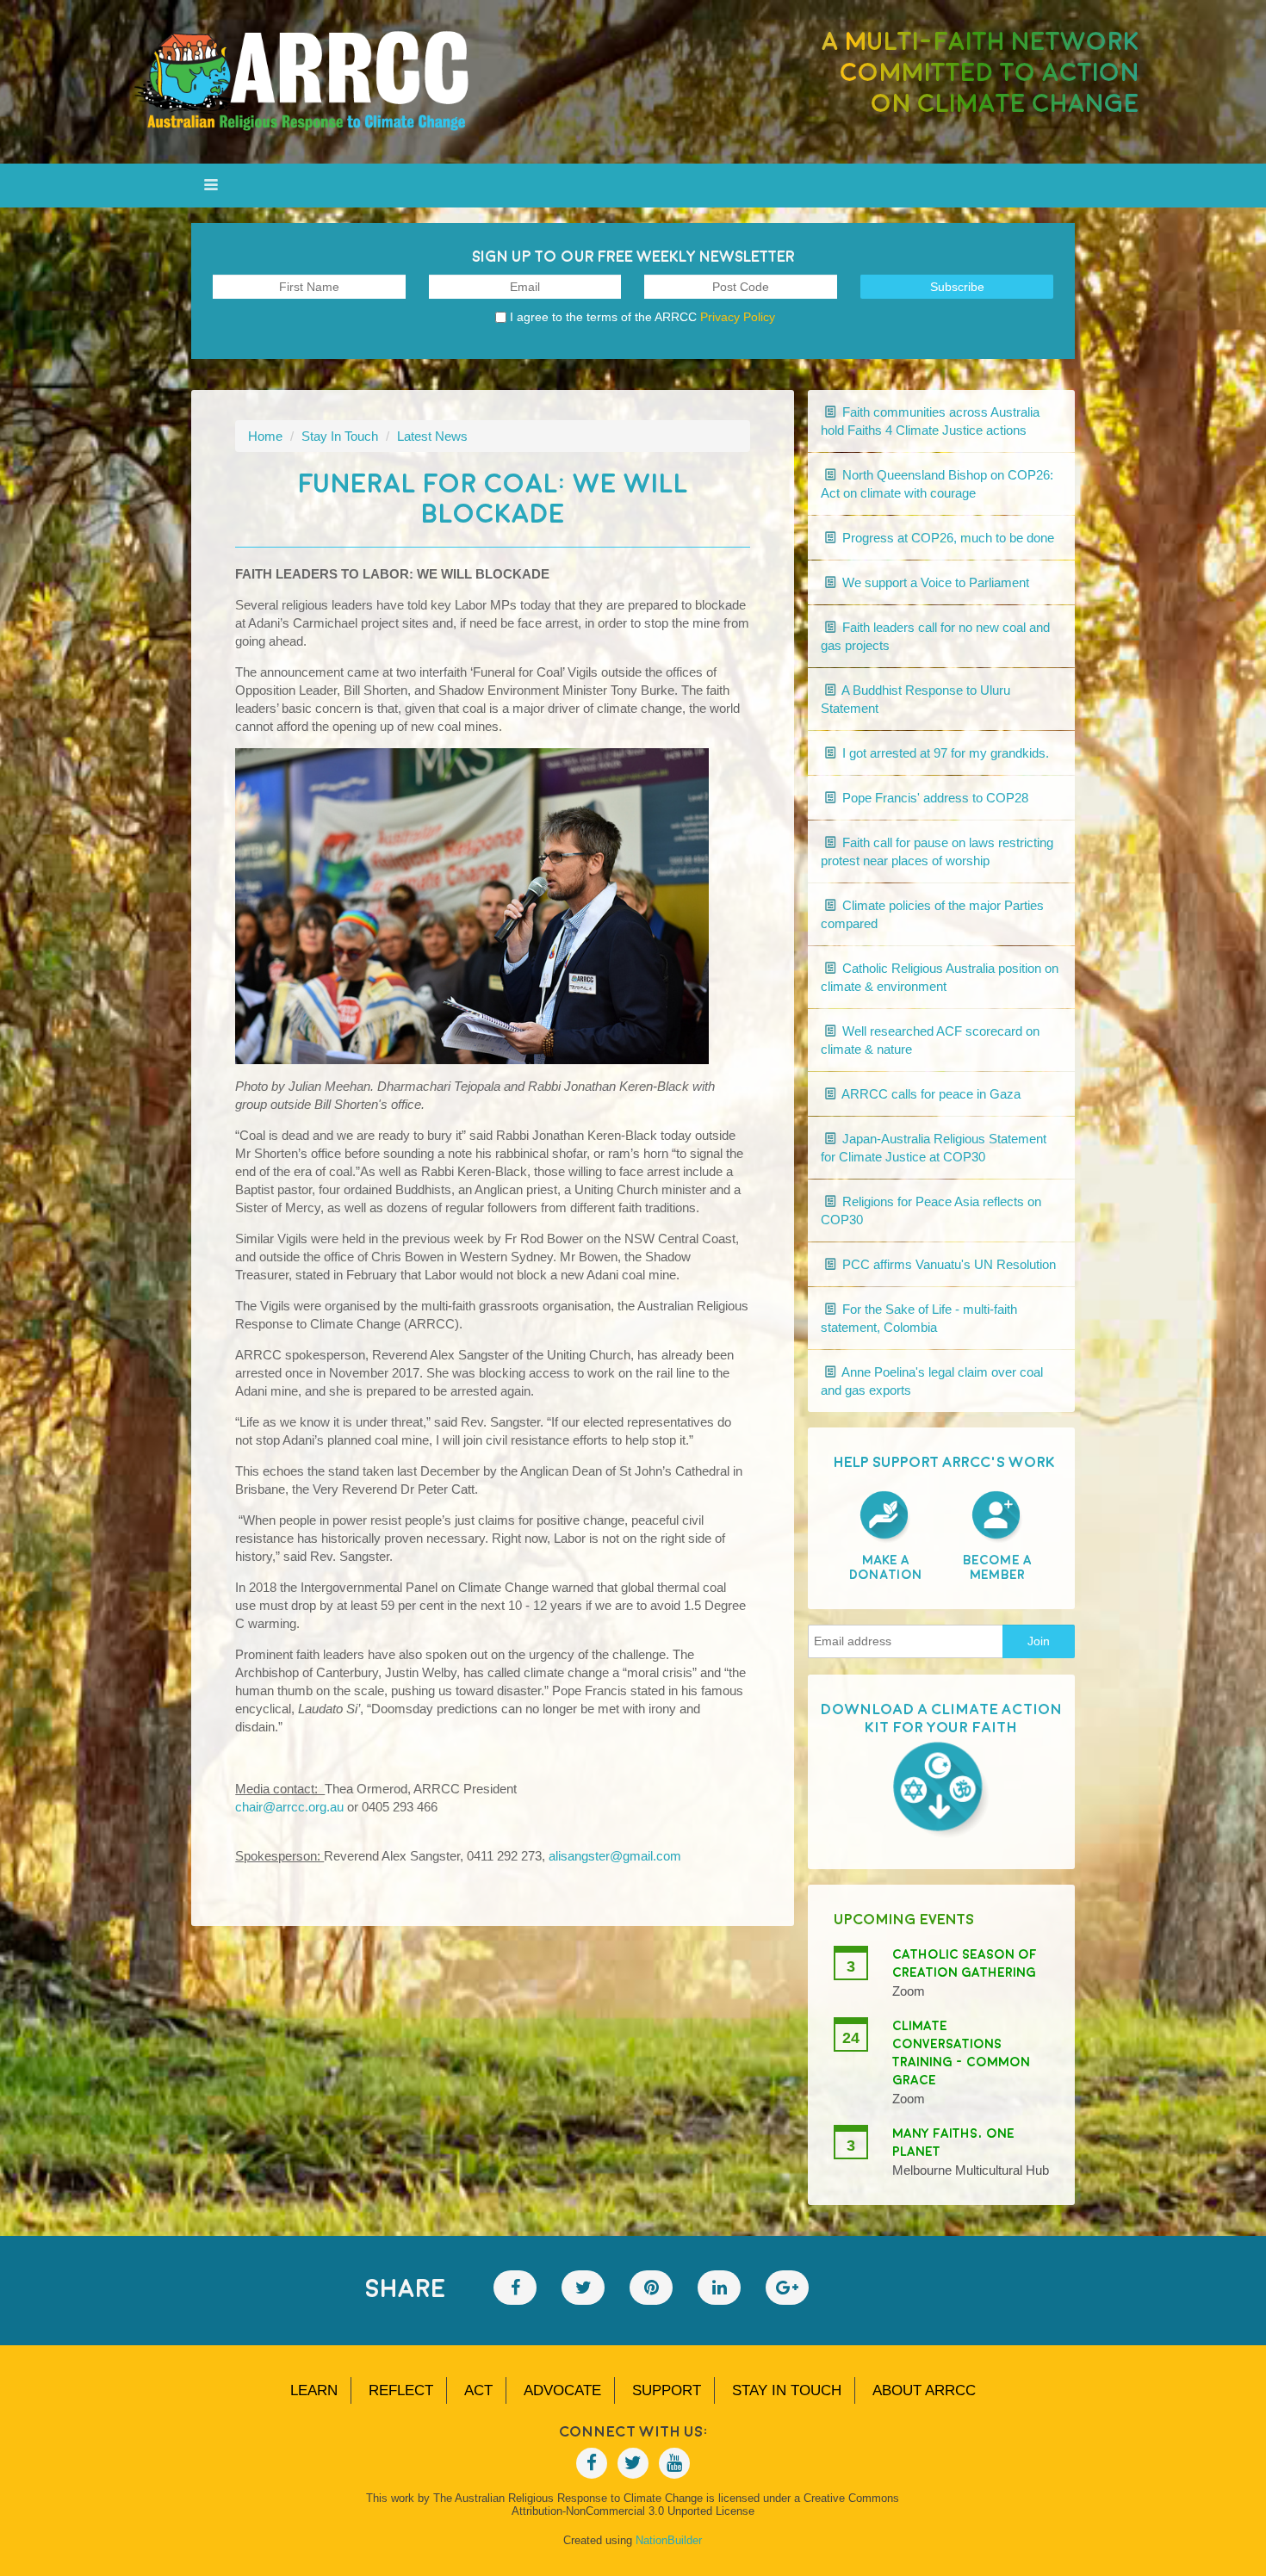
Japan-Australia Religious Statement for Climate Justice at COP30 (934, 1148)
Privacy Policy (738, 317)
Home (265, 436)
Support (667, 2390)
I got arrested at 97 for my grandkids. (944, 753)
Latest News (432, 436)
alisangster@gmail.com (615, 1856)
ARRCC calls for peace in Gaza (930, 1094)
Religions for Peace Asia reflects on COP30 (931, 1211)
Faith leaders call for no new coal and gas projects (935, 636)
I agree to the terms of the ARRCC (642, 317)
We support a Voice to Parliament (934, 582)
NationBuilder (669, 2540)
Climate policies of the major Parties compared (932, 914)
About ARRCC (924, 2390)
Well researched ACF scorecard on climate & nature (930, 1040)
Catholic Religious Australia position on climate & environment (940, 977)
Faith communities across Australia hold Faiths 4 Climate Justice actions (930, 421)
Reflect (401, 2390)
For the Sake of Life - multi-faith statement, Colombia (919, 1318)
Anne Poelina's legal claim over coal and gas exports (932, 1381)
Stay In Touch (340, 436)
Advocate (562, 2390)
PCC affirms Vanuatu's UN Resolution (947, 1264)
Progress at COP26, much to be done (946, 538)
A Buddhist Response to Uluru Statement (915, 699)
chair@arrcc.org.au (289, 1807)
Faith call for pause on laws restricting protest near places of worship (937, 851)
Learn (314, 2390)
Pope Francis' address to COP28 (934, 798)
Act (478, 2390)
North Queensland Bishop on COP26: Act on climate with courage (937, 484)
